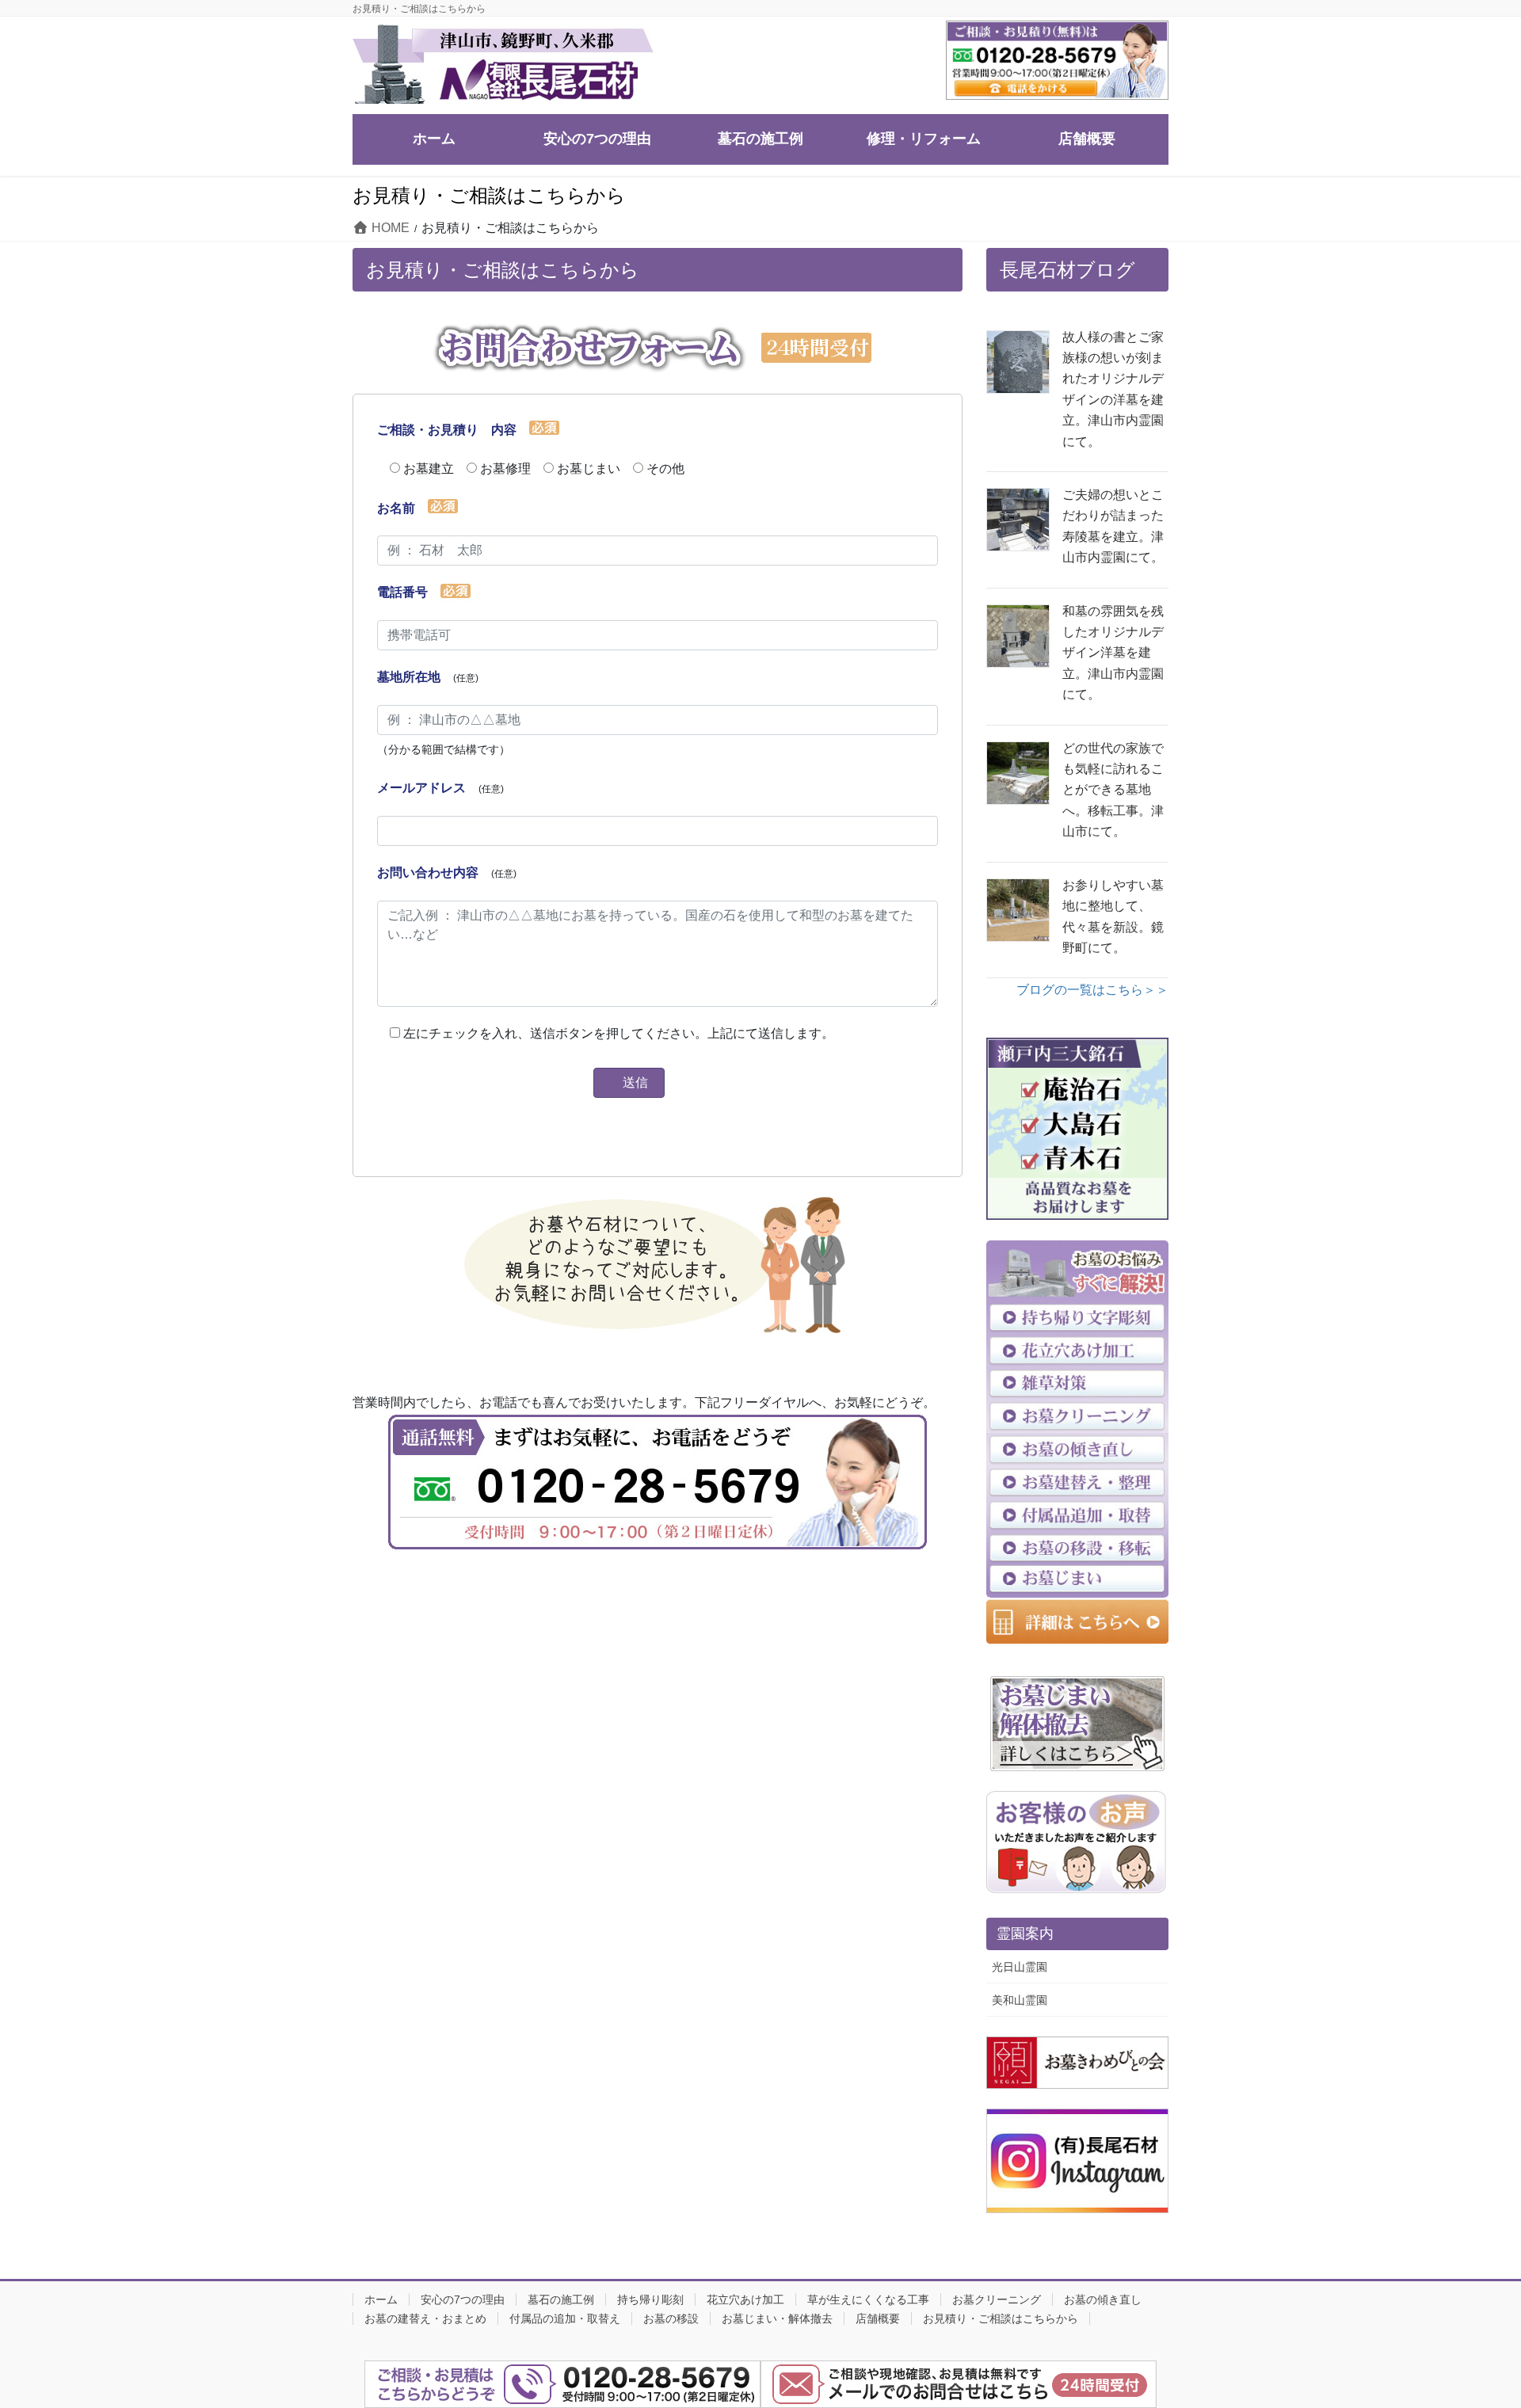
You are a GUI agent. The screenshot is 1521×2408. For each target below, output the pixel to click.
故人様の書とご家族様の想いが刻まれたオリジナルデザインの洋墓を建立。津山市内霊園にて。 (1113, 389)
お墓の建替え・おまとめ (425, 2318)
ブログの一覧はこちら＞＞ (1092, 990)
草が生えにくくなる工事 (868, 2299)
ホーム (381, 2299)
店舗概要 (878, 2318)
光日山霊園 (1020, 1967)
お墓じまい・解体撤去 (777, 2318)
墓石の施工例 (561, 2299)
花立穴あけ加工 (745, 2299)
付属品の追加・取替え (565, 2318)
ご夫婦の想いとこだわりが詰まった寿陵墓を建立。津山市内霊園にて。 (1113, 526)
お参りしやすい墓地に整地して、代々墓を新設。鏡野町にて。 (1113, 916)
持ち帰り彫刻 (650, 2299)
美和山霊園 (1020, 2000)
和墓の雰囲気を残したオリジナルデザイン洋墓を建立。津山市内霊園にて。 (1113, 653)
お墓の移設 (671, 2318)
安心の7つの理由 (463, 2299)
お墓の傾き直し (1103, 2299)
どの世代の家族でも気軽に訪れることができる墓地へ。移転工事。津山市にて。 (1113, 790)
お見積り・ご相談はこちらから (1001, 2318)
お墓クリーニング (997, 2299)
